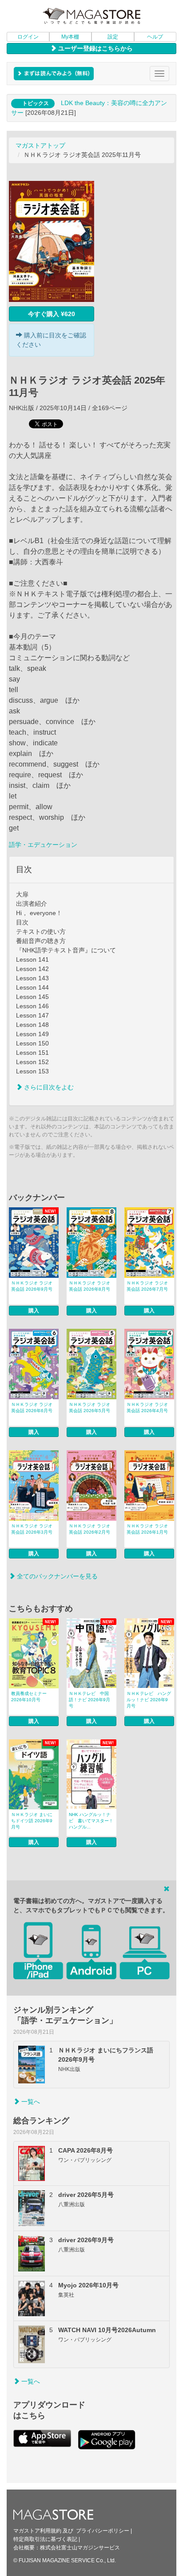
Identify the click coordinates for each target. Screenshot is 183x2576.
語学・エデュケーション (43, 845)
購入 (34, 1311)
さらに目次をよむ (48, 1087)
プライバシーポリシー (103, 2531)
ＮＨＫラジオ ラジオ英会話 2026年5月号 (90, 1407)
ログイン (28, 37)
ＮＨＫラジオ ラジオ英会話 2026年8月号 (90, 1286)
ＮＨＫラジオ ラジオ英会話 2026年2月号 (90, 1529)
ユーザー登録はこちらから (95, 48)
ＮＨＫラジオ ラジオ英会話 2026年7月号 (147, 1286)
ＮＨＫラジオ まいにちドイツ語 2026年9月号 (32, 1821)
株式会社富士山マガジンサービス (80, 2548)
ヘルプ (155, 37)
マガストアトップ (40, 145)
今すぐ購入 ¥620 (52, 314)
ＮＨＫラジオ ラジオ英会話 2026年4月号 (147, 1407)
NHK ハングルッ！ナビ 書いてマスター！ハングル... (91, 1821)
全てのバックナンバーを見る (56, 1576)
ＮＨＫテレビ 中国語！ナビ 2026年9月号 (90, 1700)
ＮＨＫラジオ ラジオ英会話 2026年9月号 (32, 1286)
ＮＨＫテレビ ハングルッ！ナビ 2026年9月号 (149, 1700)
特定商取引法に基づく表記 (45, 2539)
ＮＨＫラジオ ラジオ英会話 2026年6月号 (32, 1407)
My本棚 (70, 37)
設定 (113, 37)
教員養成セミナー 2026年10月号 (29, 1697)
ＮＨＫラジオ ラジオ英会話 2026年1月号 (147, 1529)
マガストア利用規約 (37, 2531)
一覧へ (30, 2102)
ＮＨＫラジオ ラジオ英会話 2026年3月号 (32, 1529)
